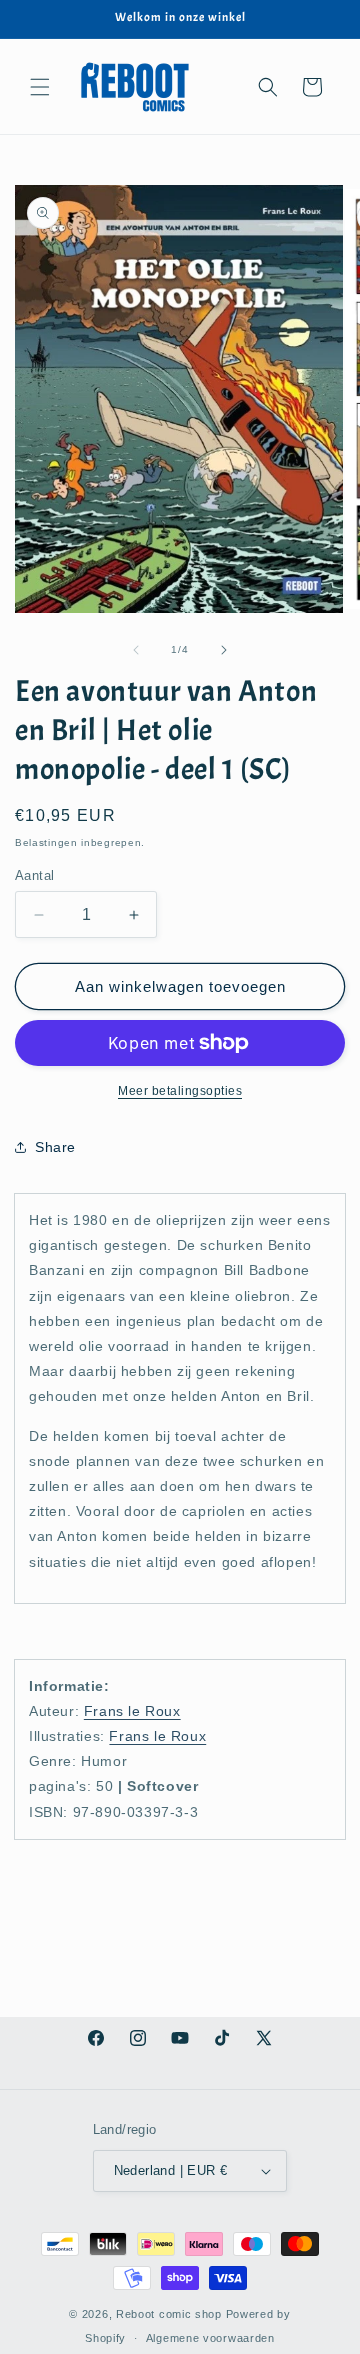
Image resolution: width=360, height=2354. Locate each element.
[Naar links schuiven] (136, 650)
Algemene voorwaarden (210, 2338)
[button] (40, 87)
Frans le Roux (132, 1711)
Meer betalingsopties (180, 1091)
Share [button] (55, 1147)
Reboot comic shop (169, 2314)
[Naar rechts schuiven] (224, 650)
